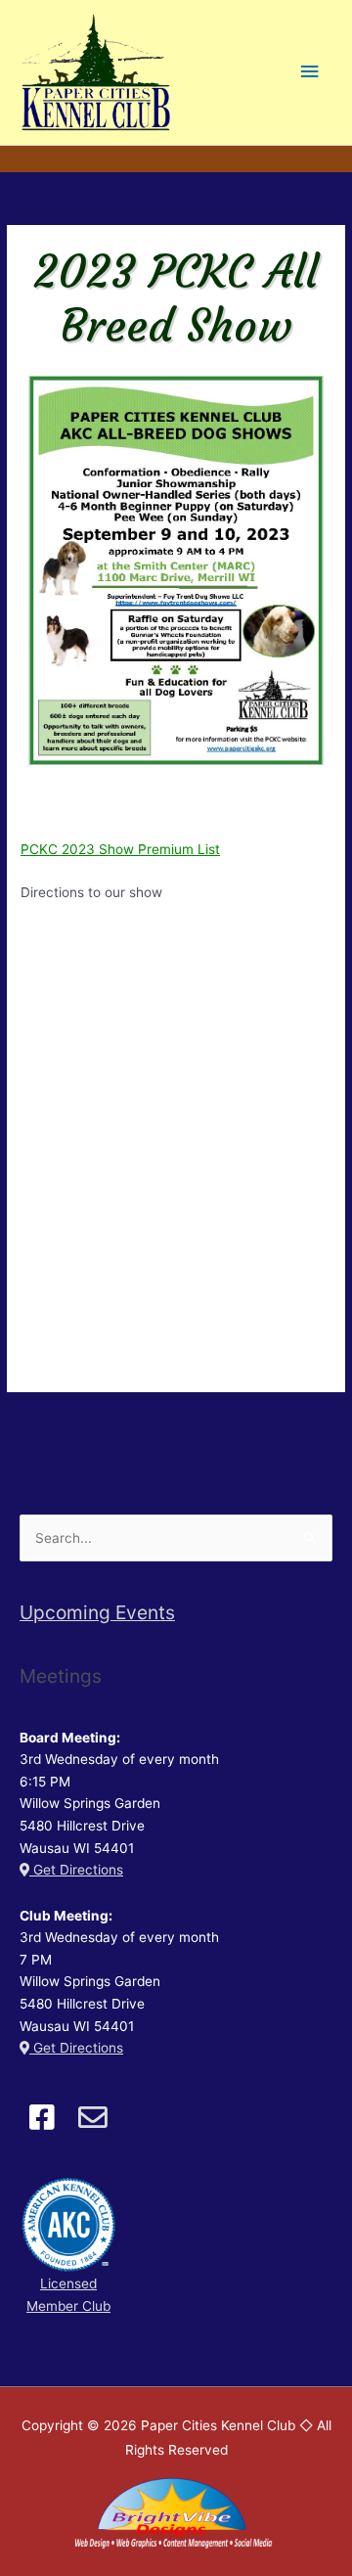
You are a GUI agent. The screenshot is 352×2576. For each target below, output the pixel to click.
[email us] (92, 2117)
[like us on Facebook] (42, 2117)
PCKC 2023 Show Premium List (120, 849)
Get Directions (76, 1870)
